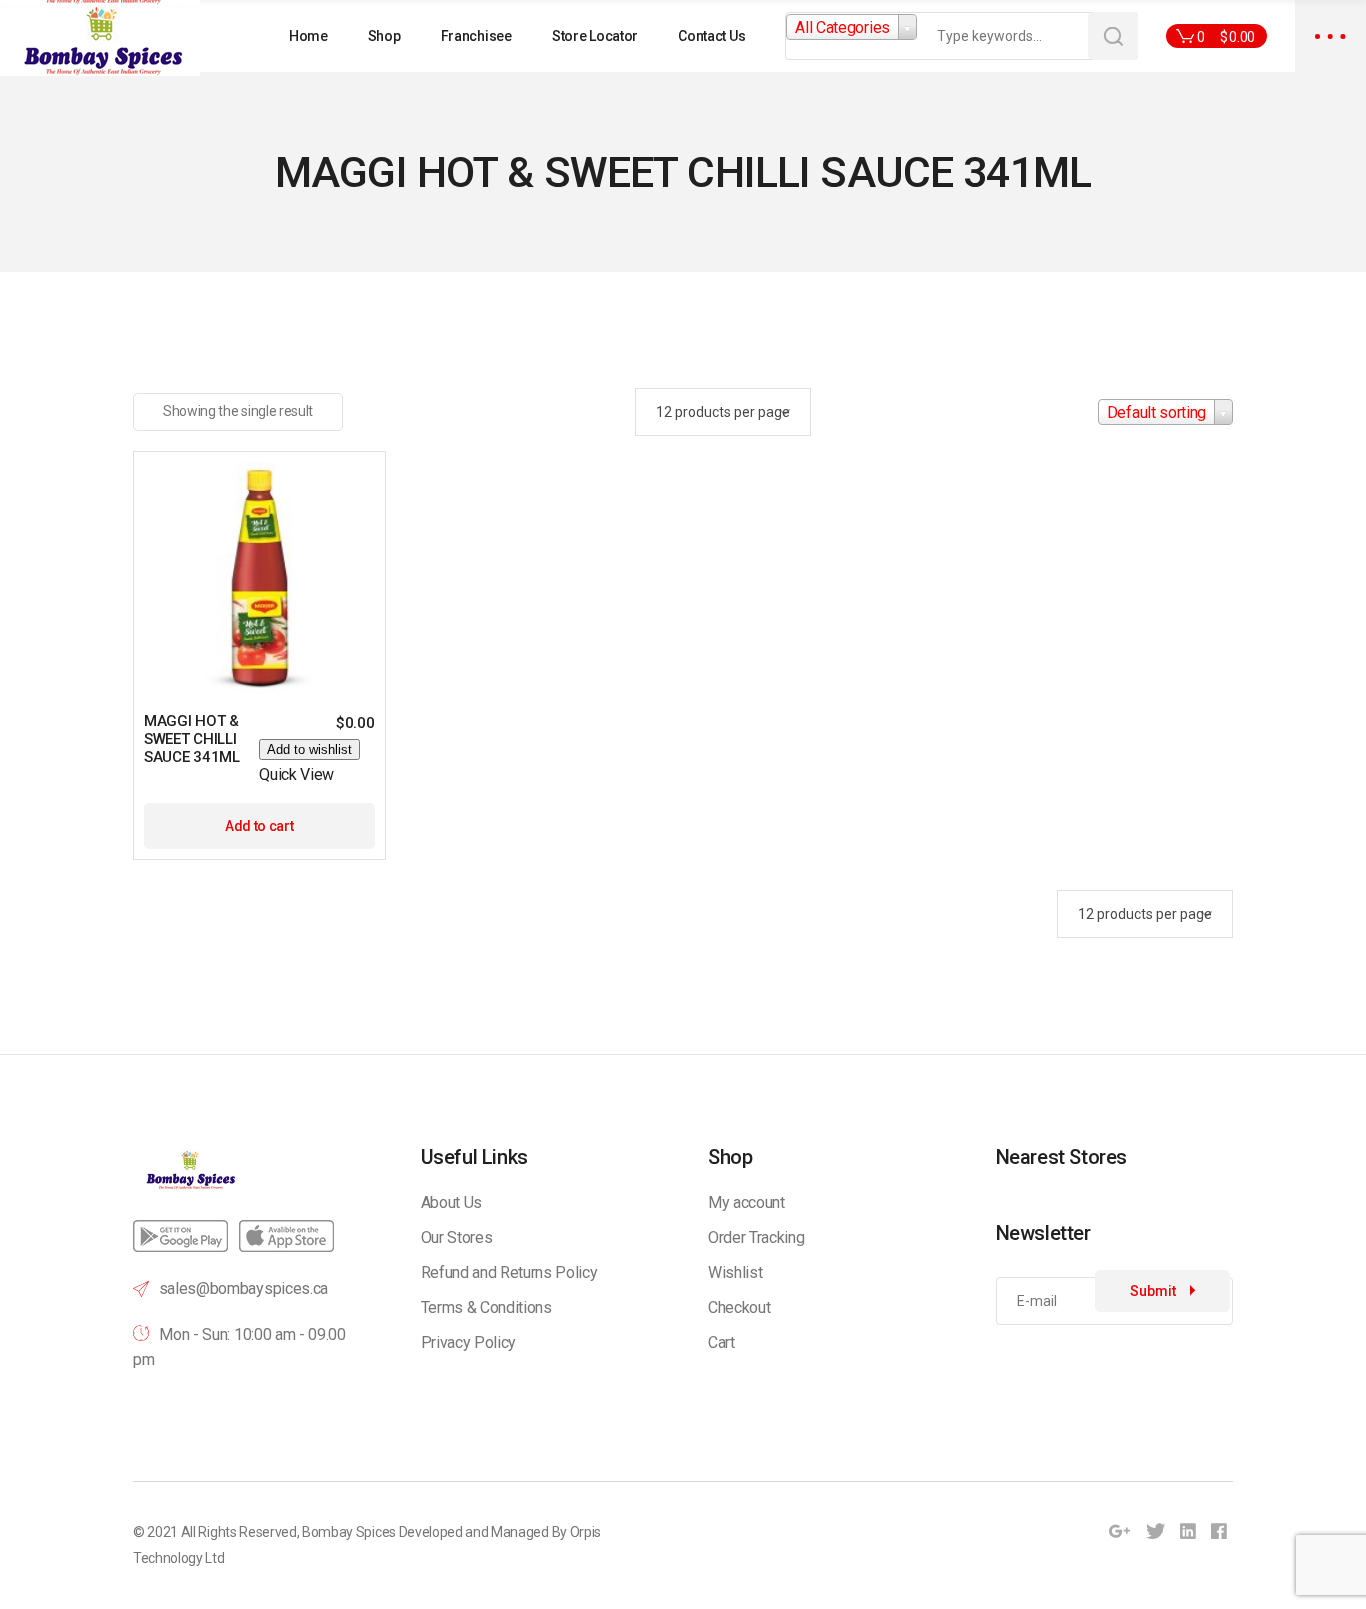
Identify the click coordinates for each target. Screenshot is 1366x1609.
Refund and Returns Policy (509, 1272)
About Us (451, 1202)
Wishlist (735, 1272)
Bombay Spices (349, 1532)
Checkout (739, 1307)
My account (746, 1202)
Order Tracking (756, 1237)
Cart (721, 1342)
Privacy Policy (469, 1342)
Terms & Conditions (486, 1307)
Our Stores (457, 1237)
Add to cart (259, 826)
